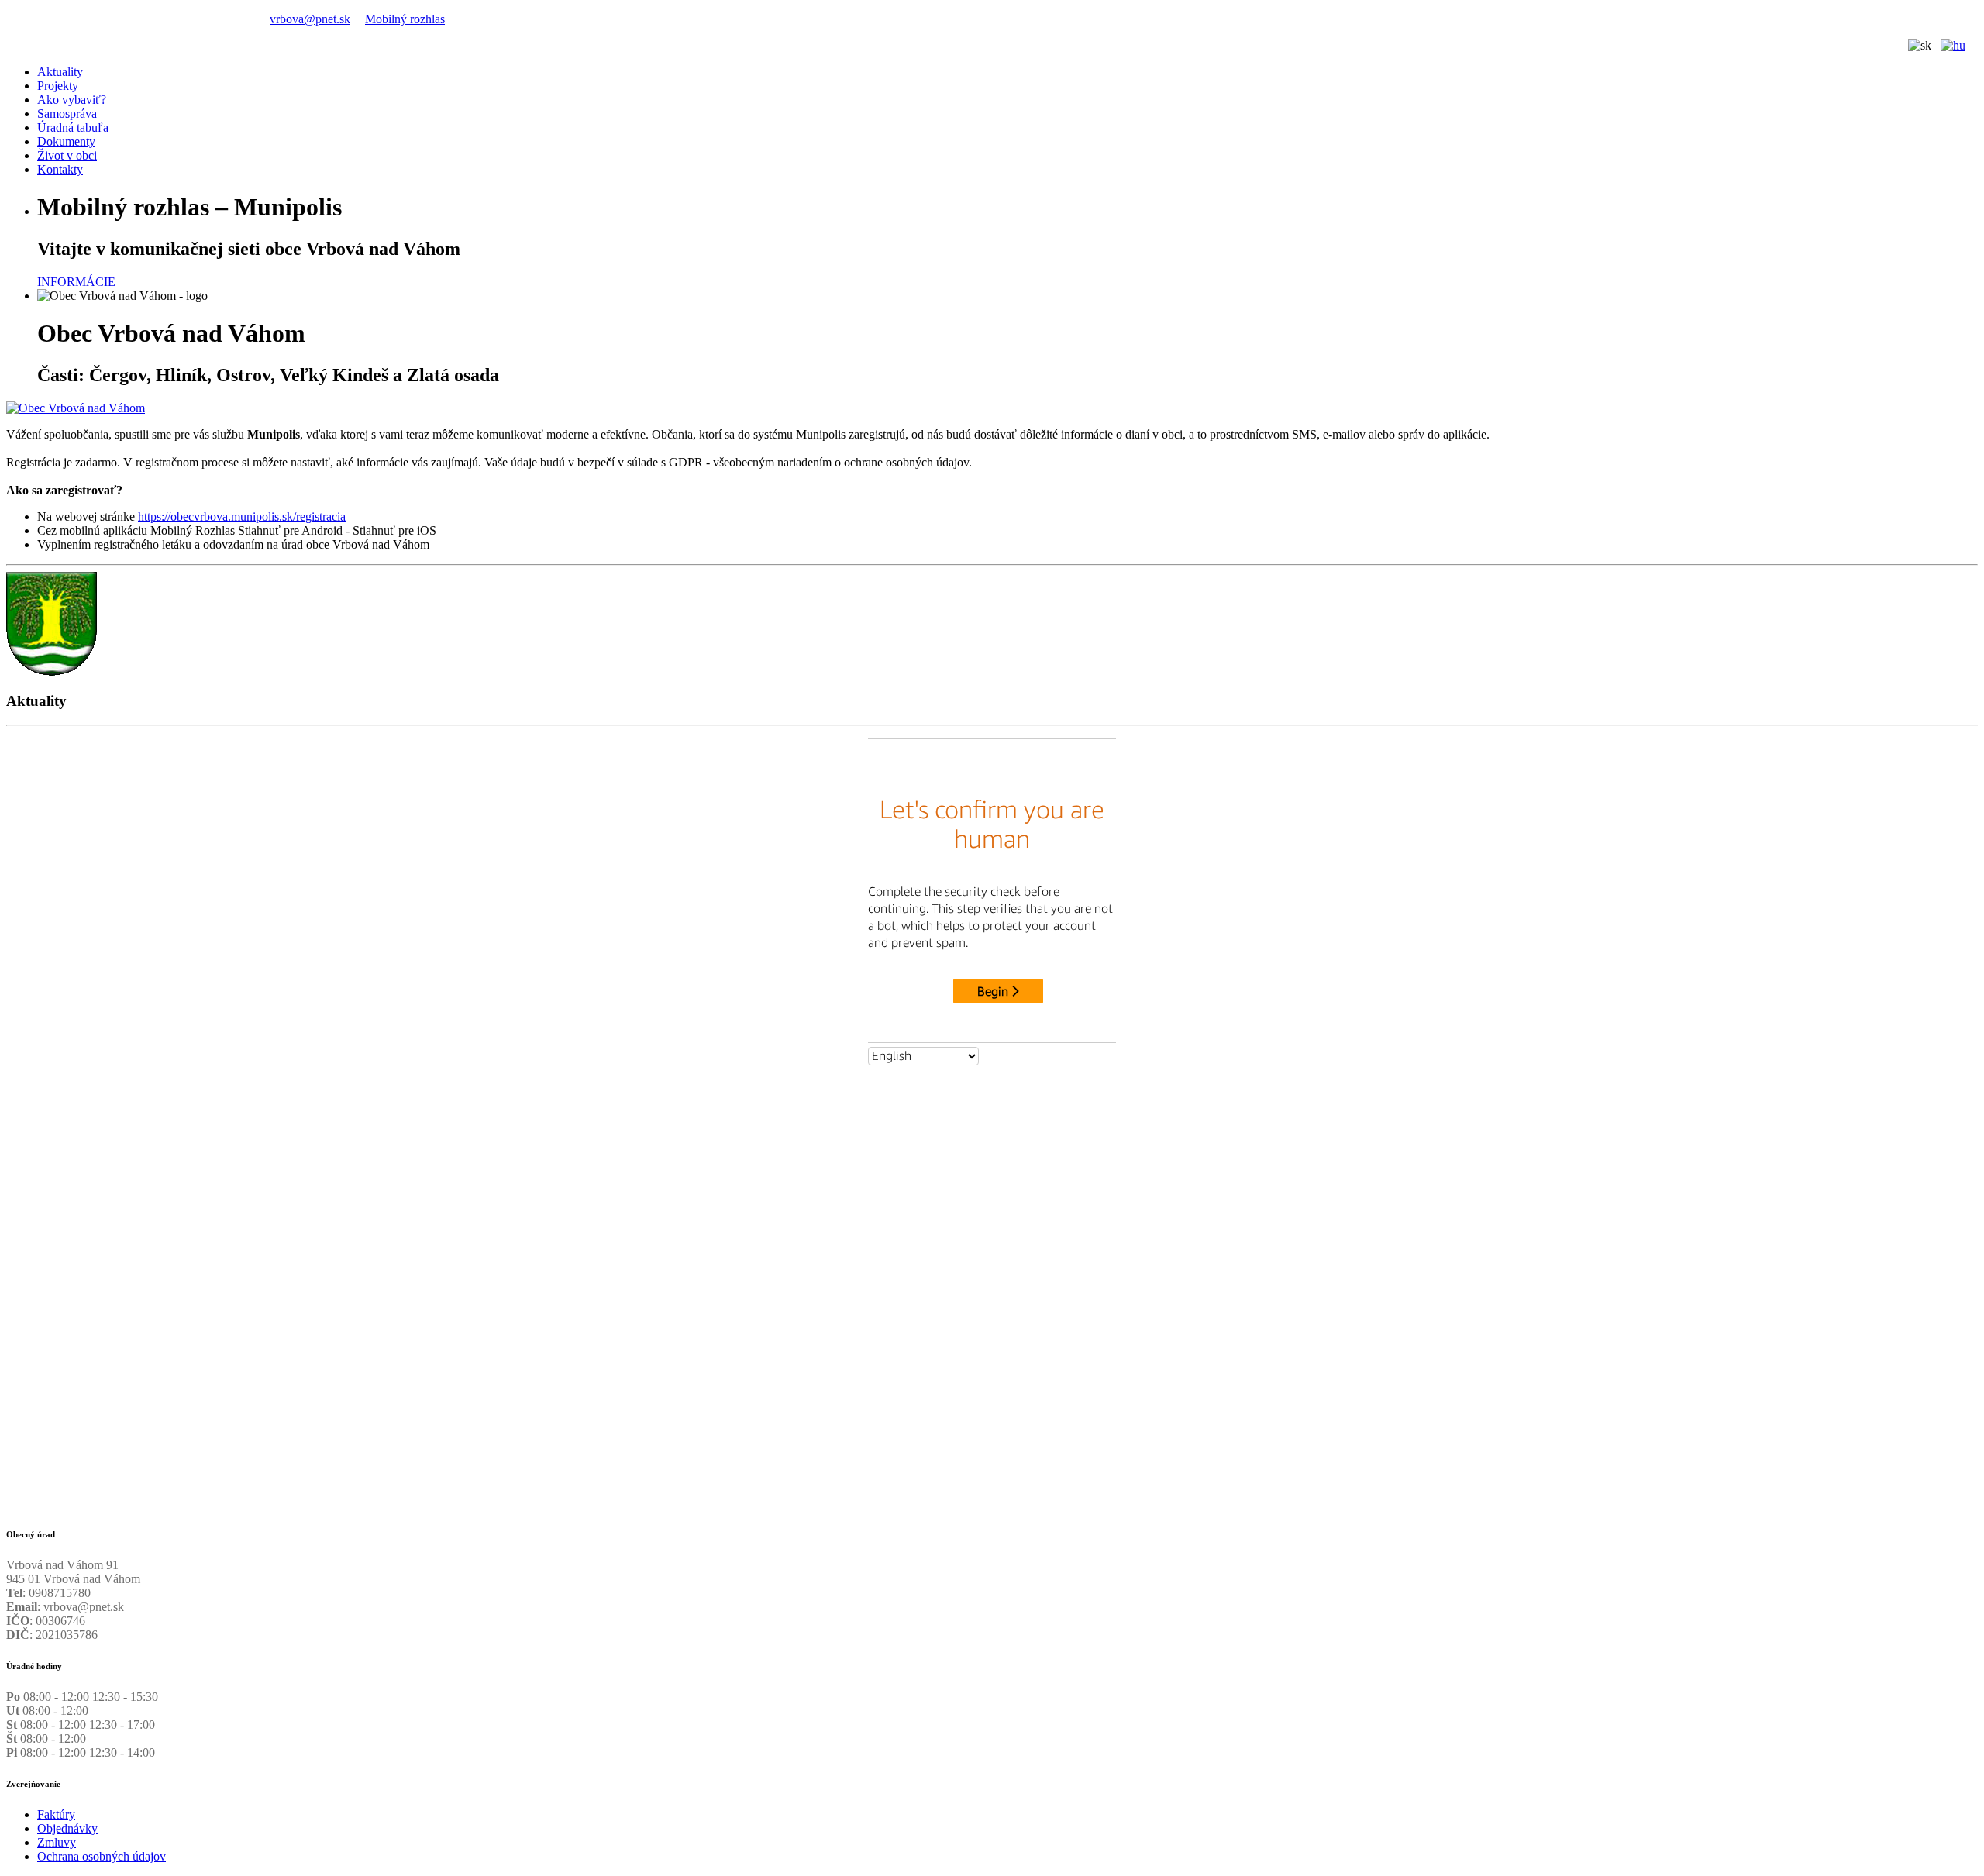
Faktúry (56, 1814)
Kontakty (60, 169)
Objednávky (67, 1828)
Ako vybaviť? (72, 100)
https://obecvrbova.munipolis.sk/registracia (242, 516)
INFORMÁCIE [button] (76, 282)
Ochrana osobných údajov (102, 1856)
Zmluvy (57, 1842)
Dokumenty (66, 141)
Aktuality (60, 72)
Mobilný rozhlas (405, 19)
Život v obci (67, 155)
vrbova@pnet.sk (310, 19)
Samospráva (67, 114)
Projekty (58, 86)
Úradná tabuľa (73, 127)
